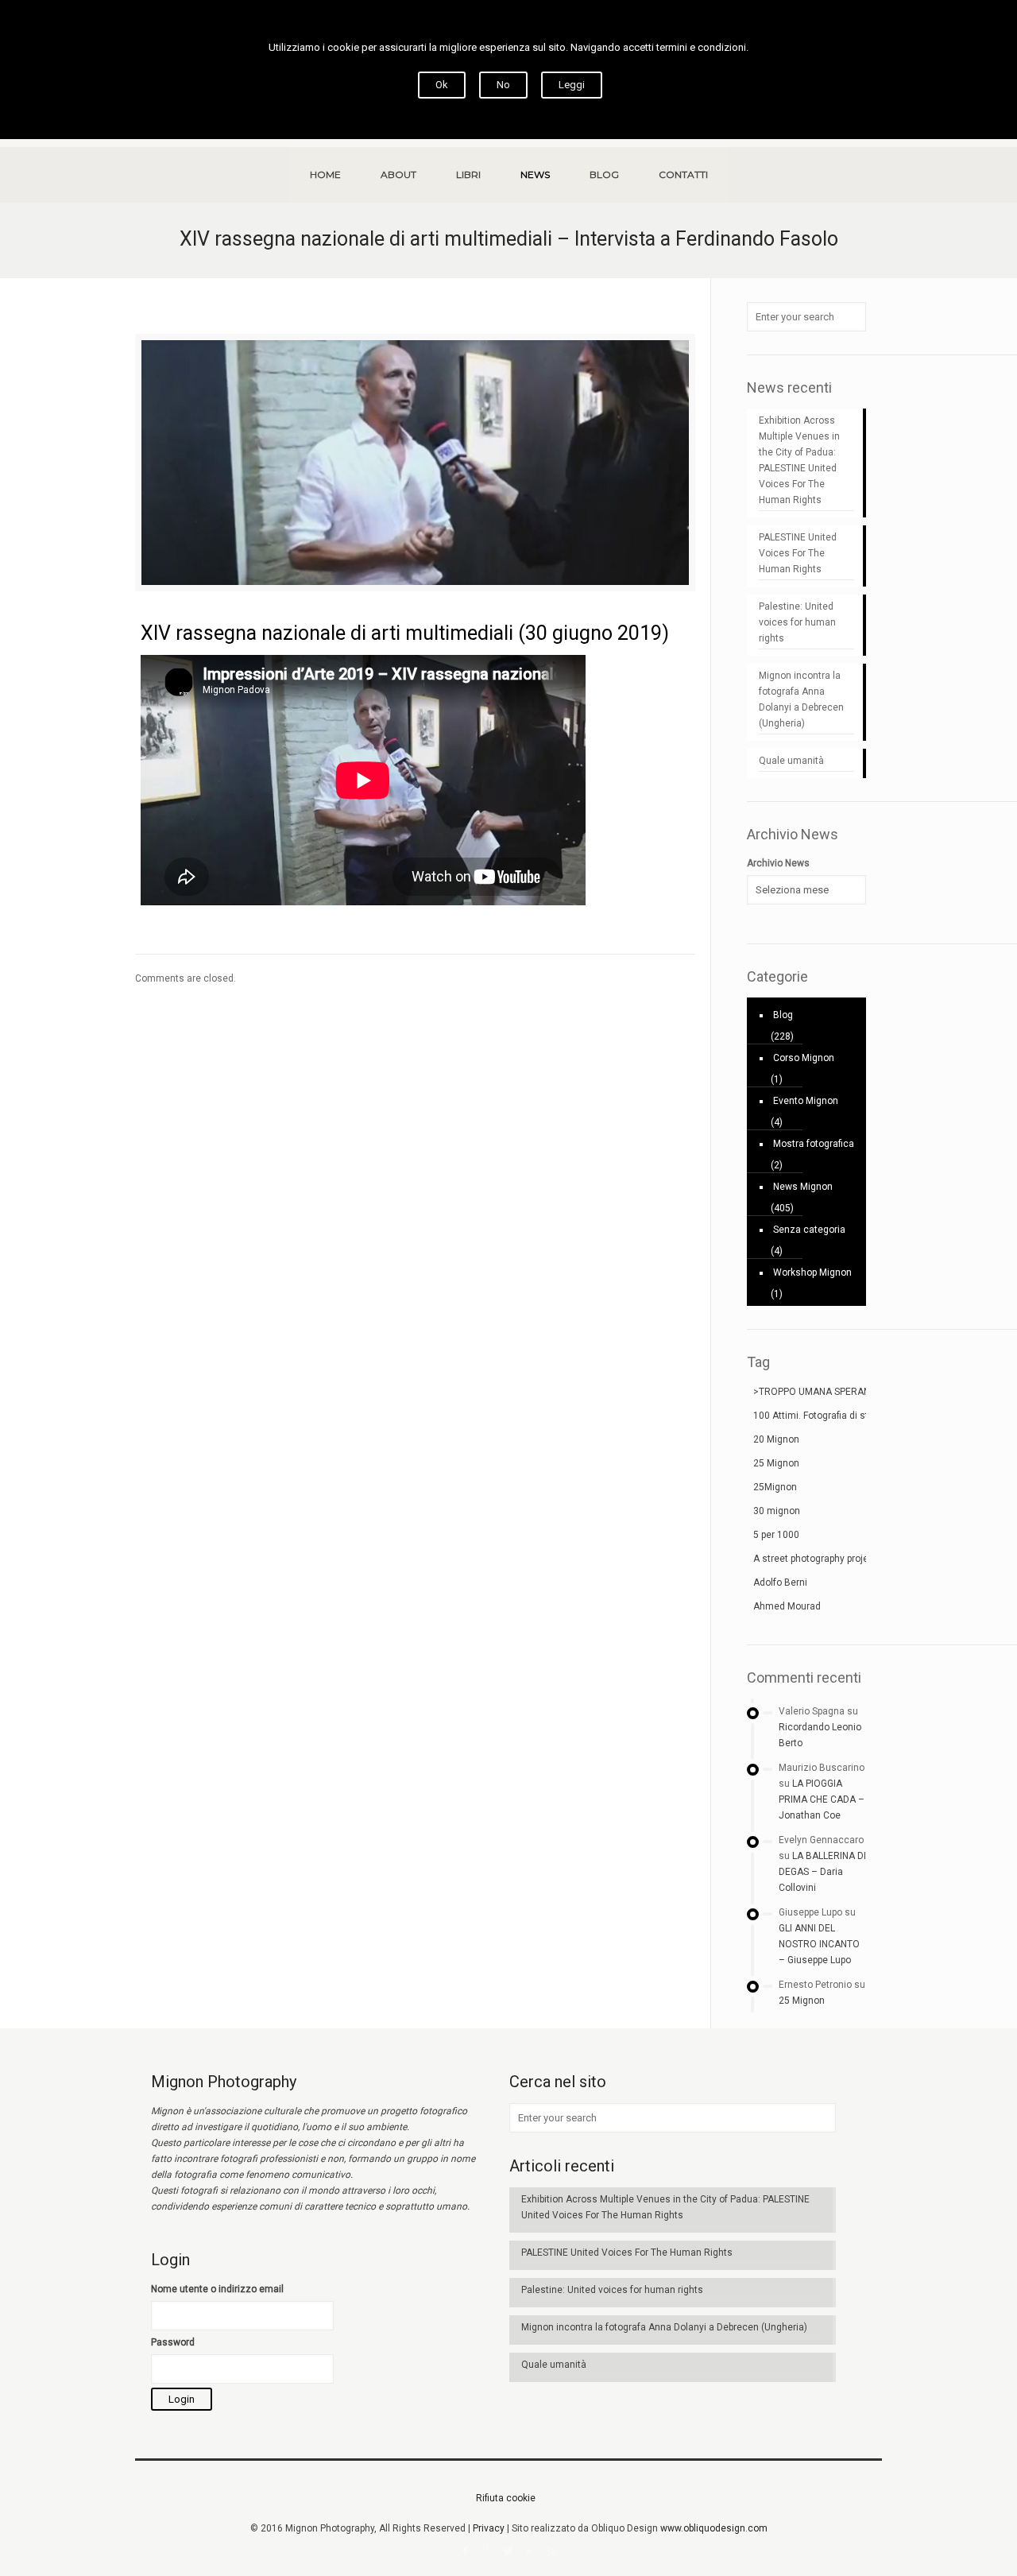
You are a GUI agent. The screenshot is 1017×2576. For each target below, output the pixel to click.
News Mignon (803, 1187)
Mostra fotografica (814, 1144)
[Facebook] (466, 2551)
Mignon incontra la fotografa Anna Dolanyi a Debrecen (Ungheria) (801, 699)
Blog (783, 1015)
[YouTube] (530, 2551)
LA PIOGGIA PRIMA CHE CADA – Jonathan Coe (822, 1799)
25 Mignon (802, 2001)
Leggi (572, 85)
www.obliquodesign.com (714, 2528)
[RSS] (552, 2551)
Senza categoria (809, 1230)
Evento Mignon (806, 1101)
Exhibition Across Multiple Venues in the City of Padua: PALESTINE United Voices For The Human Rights (799, 460)
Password (173, 2342)
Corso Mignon (804, 1058)
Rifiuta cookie (506, 2498)
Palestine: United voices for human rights (797, 622)
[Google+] (487, 2551)
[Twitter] (509, 2551)
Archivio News (778, 863)
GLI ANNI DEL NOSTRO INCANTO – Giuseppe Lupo (819, 1944)
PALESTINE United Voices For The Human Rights (798, 553)
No (503, 85)
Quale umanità (791, 761)
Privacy (489, 2528)
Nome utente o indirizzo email (217, 2289)
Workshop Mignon (812, 1273)
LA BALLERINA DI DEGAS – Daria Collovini (822, 1872)
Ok (442, 85)
